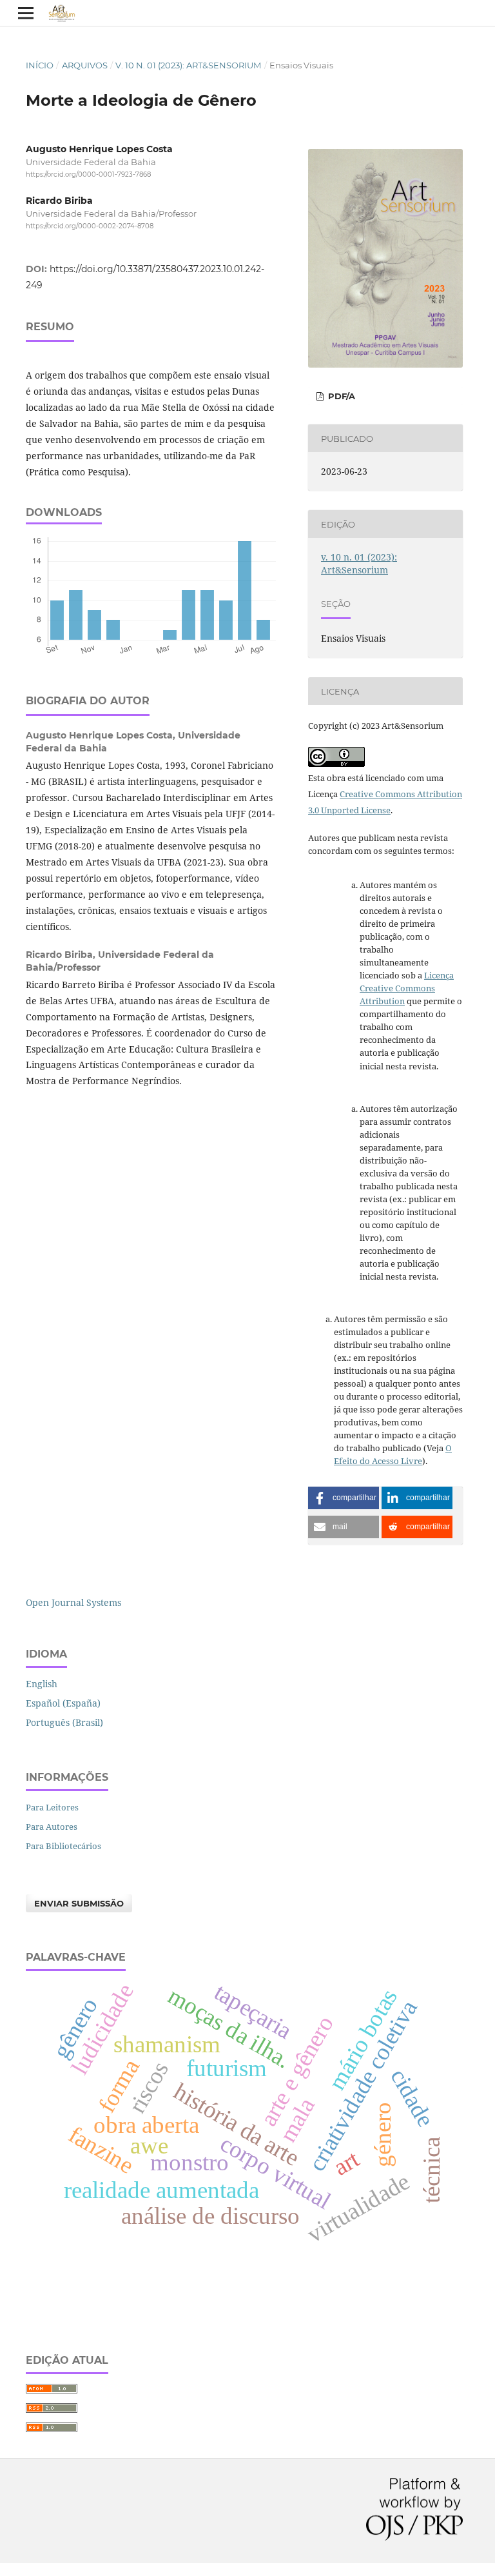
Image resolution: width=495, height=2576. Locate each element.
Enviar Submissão (79, 1903)
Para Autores (52, 1827)
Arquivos (85, 65)
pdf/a (340, 396)
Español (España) (63, 1703)
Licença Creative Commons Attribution (407, 988)
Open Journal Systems (73, 1602)
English (42, 1684)
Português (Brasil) (64, 1722)
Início (40, 65)
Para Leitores (52, 1807)
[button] (344, 1498)
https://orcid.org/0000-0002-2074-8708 (90, 227)
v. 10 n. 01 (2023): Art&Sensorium (188, 65)
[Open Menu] (26, 13)
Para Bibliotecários (63, 1846)
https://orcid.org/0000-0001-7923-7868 (88, 174)
